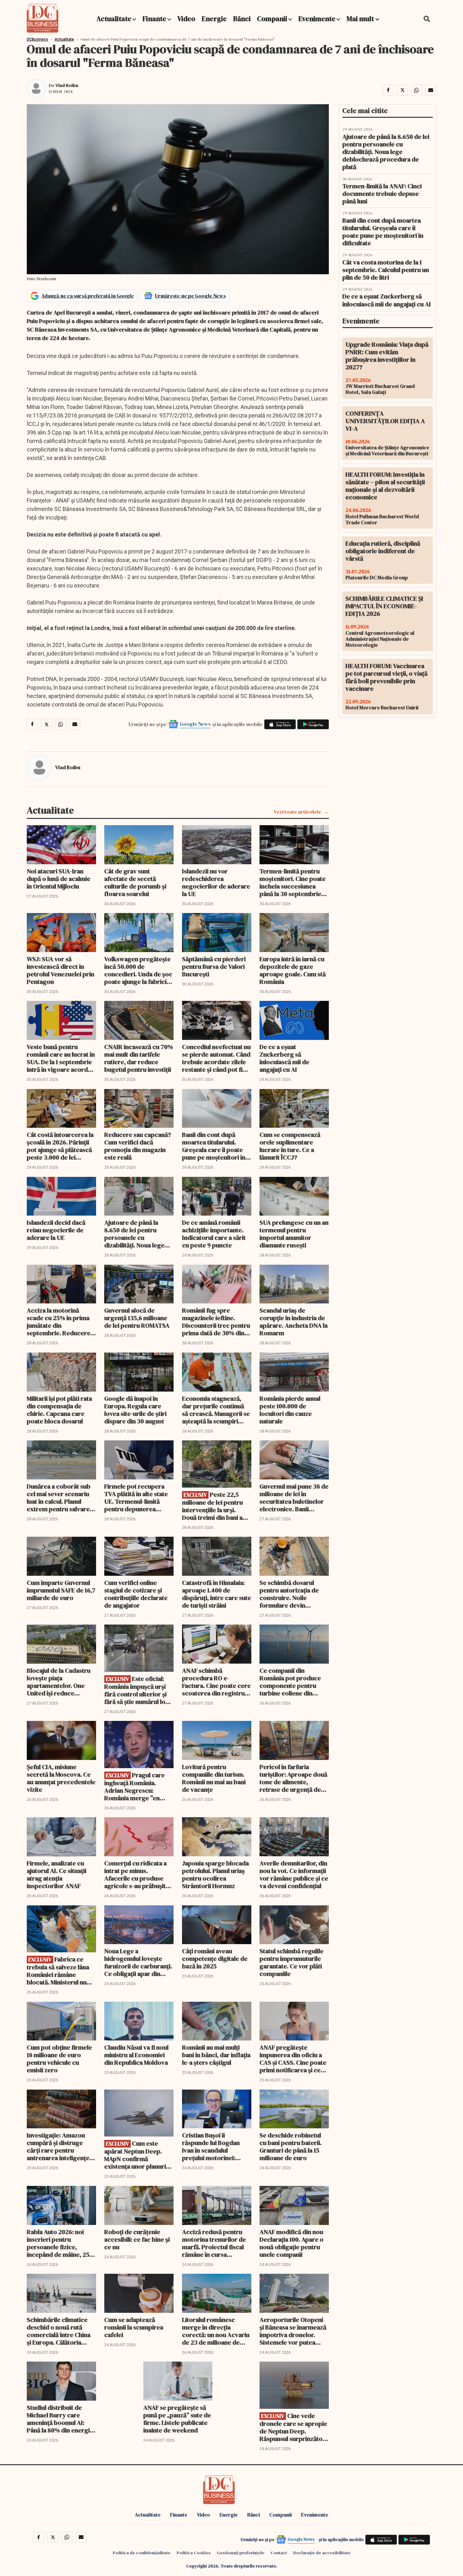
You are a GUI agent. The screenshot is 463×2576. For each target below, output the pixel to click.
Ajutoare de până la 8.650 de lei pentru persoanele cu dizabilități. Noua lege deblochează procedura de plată (138, 1234)
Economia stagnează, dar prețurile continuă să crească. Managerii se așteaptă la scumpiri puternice (216, 1410)
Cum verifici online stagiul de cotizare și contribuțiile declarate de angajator (136, 1594)
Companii (272, 19)
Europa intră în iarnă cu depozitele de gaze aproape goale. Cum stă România (293, 970)
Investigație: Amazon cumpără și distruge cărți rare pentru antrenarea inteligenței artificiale (59, 2147)
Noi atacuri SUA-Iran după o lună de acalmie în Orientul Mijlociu (59, 879)
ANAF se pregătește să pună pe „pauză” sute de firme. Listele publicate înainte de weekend (177, 2419)
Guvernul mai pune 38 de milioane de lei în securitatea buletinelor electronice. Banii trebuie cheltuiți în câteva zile (294, 1498)
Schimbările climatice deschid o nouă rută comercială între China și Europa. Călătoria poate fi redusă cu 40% (59, 2331)
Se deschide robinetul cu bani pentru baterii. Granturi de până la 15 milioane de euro (291, 2147)
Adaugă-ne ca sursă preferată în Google (88, 296)
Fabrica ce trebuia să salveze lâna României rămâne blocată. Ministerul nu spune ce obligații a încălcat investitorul (58, 1971)
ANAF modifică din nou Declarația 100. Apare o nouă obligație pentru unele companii (292, 2243)
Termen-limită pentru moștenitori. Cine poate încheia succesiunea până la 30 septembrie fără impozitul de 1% (293, 882)
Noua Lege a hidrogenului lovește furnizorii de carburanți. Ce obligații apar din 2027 (138, 1962)
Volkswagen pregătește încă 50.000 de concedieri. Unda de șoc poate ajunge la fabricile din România (138, 970)
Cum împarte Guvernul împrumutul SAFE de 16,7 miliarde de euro (61, 1590)
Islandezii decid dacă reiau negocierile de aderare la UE (56, 1230)
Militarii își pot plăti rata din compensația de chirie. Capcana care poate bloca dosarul (59, 1410)
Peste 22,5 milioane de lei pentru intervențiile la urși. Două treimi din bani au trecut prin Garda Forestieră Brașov (214, 1506)
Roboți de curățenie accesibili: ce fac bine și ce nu (137, 2239)
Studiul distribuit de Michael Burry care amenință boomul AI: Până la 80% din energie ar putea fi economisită (60, 2419)
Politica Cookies (194, 2553)
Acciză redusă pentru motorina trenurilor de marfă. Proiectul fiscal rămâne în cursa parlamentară (214, 2243)
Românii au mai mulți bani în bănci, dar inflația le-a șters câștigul (216, 2055)
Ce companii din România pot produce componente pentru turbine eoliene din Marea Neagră (290, 1682)
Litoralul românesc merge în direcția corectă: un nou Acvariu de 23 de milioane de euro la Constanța (216, 2331)
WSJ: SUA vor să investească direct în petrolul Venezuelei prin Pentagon (60, 970)
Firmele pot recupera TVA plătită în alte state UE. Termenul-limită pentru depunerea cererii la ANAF (136, 1498)
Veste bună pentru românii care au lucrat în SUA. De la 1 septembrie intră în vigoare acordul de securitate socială (61, 1058)
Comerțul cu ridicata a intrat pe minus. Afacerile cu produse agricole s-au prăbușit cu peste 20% (135, 1875)
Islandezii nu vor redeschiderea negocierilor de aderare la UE (216, 882)
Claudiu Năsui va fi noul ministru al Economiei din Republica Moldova (136, 2055)
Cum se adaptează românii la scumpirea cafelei (134, 2327)
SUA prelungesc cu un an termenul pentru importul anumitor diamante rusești (294, 1234)
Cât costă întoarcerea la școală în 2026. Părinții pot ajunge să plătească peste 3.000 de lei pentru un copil (60, 1146)
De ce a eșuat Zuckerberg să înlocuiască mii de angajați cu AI (284, 1058)
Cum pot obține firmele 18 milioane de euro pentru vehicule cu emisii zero (59, 2059)
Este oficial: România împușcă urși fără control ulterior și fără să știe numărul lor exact (136, 1690)
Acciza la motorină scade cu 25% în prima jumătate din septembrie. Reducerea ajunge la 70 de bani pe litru (60, 1322)
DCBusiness (37, 39)
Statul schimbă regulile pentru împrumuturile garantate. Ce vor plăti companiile (292, 1962)
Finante (154, 19)
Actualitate (114, 19)
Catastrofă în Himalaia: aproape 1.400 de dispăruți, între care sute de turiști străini (217, 1594)
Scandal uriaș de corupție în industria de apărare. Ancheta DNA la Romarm (294, 1322)
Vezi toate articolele (297, 812)
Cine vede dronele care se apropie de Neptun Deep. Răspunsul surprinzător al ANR (293, 2427)
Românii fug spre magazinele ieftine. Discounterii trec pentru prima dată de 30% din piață (216, 1322)
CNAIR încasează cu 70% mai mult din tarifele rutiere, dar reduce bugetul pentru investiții (139, 1058)
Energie (214, 19)
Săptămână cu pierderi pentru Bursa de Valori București (214, 967)
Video (186, 19)
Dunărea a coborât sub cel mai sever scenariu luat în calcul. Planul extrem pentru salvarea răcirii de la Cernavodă (60, 1498)
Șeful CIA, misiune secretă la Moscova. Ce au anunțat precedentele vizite (61, 1778)
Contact (279, 2553)
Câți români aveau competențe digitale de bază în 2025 (215, 1959)
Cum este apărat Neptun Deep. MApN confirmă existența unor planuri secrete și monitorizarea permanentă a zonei (139, 2155)
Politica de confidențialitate (142, 2553)
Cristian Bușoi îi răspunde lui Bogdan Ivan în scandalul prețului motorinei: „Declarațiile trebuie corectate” (211, 2147)
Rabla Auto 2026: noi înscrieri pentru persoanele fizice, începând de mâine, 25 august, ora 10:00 (58, 2243)
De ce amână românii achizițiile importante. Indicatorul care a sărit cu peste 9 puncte (214, 1234)
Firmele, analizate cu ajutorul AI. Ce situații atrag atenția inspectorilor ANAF (57, 1875)
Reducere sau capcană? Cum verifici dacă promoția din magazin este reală (138, 1146)
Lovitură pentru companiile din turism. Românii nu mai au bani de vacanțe (214, 1778)
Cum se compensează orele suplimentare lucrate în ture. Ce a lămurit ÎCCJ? (290, 1146)
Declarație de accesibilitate (322, 2553)
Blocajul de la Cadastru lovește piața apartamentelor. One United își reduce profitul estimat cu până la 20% (60, 1682)
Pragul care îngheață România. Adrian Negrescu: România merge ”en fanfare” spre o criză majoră (134, 1787)
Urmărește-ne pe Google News (190, 296)
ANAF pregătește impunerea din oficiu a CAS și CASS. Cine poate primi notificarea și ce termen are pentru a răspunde (293, 2059)
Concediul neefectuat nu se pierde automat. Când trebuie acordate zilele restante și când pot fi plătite (216, 1058)
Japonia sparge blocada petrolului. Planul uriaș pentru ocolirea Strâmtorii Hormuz (215, 1875)
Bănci (242, 19)
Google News (195, 724)
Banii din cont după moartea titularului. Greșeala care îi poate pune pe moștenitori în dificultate (214, 1146)
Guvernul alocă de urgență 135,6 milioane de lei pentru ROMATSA (137, 1318)
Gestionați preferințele (241, 2553)
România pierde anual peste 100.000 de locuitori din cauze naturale (290, 1410)
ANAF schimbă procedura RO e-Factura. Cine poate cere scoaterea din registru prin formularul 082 (216, 1682)
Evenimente (317, 19)
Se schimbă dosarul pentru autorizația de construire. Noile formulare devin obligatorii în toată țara (292, 1594)
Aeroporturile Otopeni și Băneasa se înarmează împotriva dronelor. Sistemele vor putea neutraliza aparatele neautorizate (293, 2331)
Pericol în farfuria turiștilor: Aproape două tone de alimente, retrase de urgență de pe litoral (293, 1778)
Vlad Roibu (67, 85)
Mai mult (361, 19)
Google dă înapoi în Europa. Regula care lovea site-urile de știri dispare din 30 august (135, 1410)
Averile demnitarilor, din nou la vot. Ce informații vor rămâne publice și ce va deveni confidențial (294, 1875)
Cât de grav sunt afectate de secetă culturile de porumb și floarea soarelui (135, 882)
